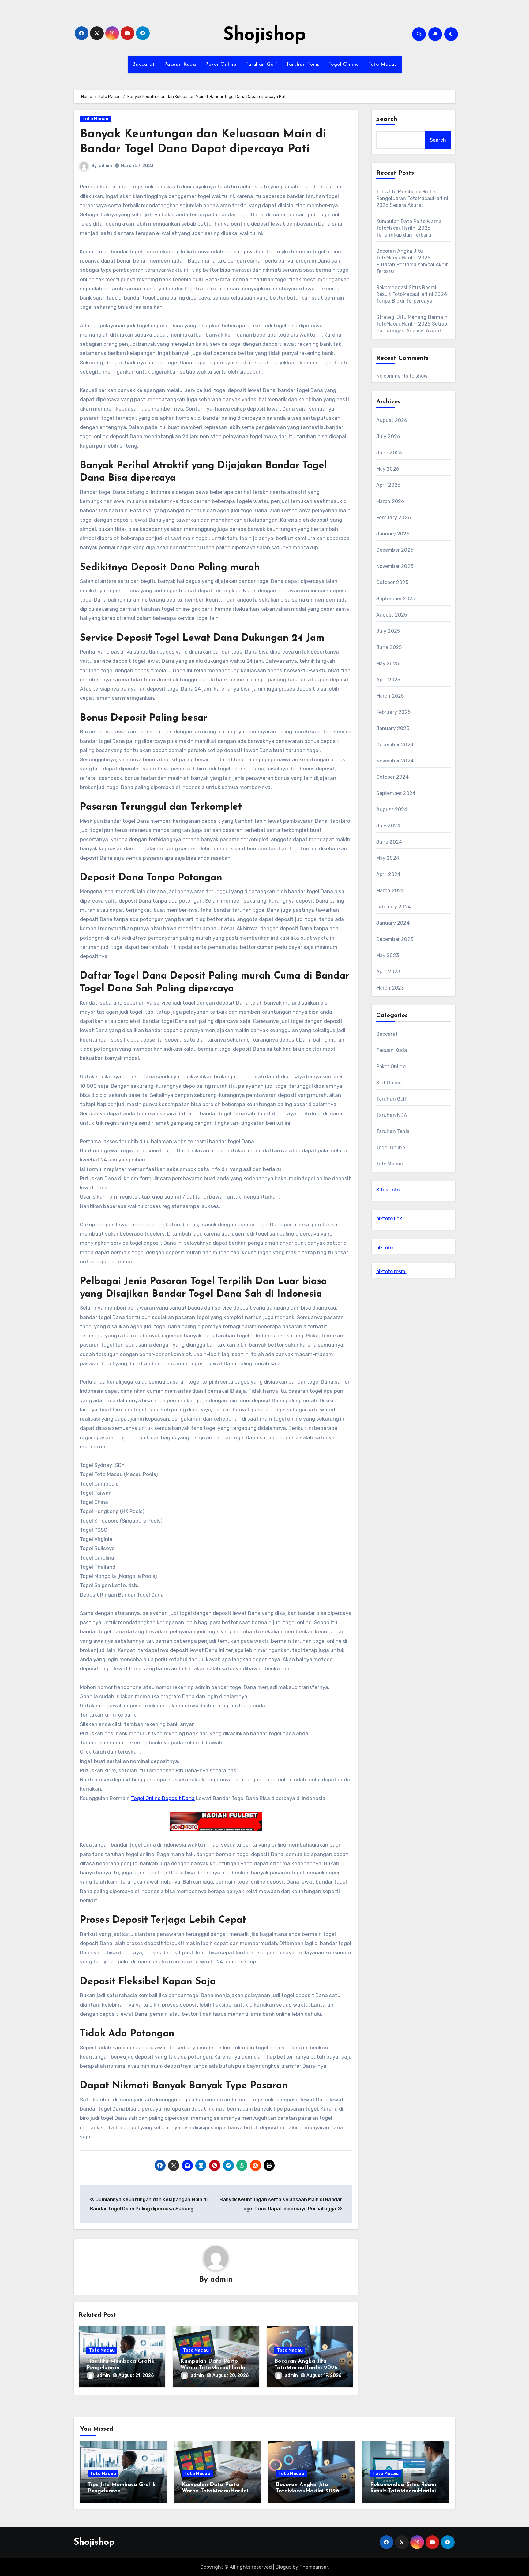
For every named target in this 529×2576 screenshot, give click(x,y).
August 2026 (392, 420)
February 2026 (394, 518)
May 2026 (388, 469)
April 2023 (388, 972)
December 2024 (395, 745)
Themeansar (314, 2567)
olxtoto (385, 1248)
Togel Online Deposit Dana (163, 1798)
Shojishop (264, 35)
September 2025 (396, 599)
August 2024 (392, 809)
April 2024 (388, 874)
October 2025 (392, 582)
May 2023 (388, 955)
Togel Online (344, 65)
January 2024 (393, 923)
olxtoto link (389, 1219)
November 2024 (395, 761)
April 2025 (388, 680)
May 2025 (388, 664)
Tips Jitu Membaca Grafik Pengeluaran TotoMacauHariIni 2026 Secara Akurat (412, 198)
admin (105, 166)
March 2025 (390, 696)
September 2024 (396, 793)
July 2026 (388, 436)
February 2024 (394, 907)
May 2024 (388, 858)
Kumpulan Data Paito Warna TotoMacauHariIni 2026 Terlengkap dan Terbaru (409, 228)
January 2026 (393, 534)
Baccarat (144, 65)
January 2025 (393, 728)
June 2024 (389, 842)
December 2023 (395, 939)
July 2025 (388, 631)
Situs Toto (388, 1190)
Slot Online (389, 1083)
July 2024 (388, 826)
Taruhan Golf (261, 65)
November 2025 (395, 566)
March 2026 (390, 501)
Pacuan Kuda (180, 65)
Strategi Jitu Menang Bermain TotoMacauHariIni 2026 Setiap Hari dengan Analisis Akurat (412, 324)
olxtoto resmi (391, 1271)
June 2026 (389, 453)
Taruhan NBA (392, 1115)
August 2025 (392, 615)
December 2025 (395, 550)
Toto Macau (383, 65)
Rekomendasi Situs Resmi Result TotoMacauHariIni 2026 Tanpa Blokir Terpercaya (412, 294)
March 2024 (390, 891)
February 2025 (394, 712)
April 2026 (388, 485)
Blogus (283, 2567)
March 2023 (390, 988)
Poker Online (221, 65)
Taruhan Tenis (303, 65)
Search (387, 119)
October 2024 (392, 777)
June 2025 (389, 647)
